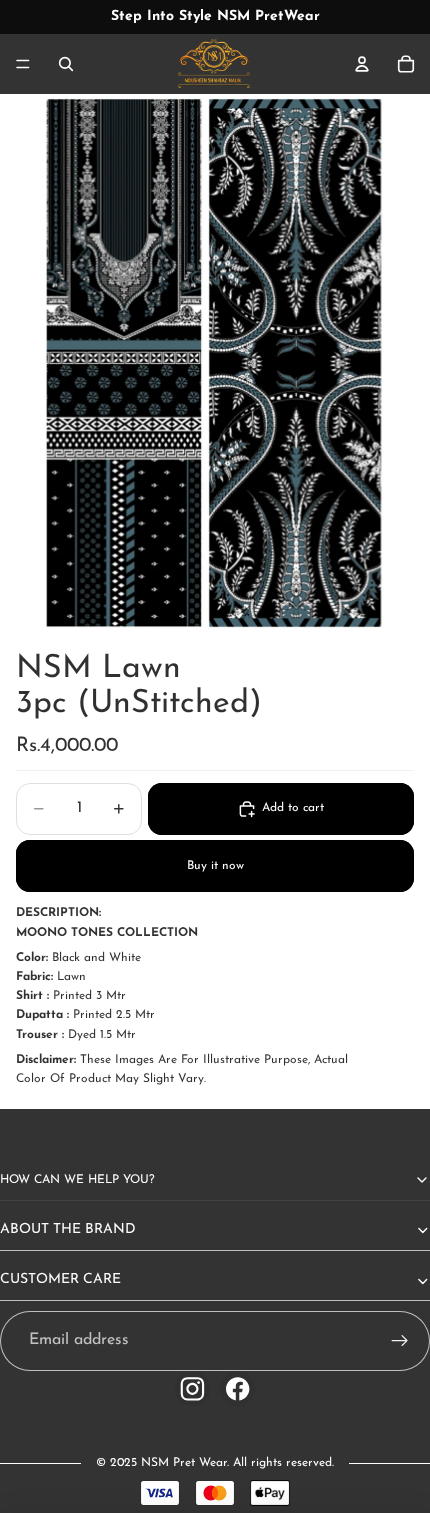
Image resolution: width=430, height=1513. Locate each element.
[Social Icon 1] (192, 1388)
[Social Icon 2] (237, 1388)
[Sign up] (400, 1341)
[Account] (362, 64)
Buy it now (215, 866)
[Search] (66, 64)
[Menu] (23, 64)
